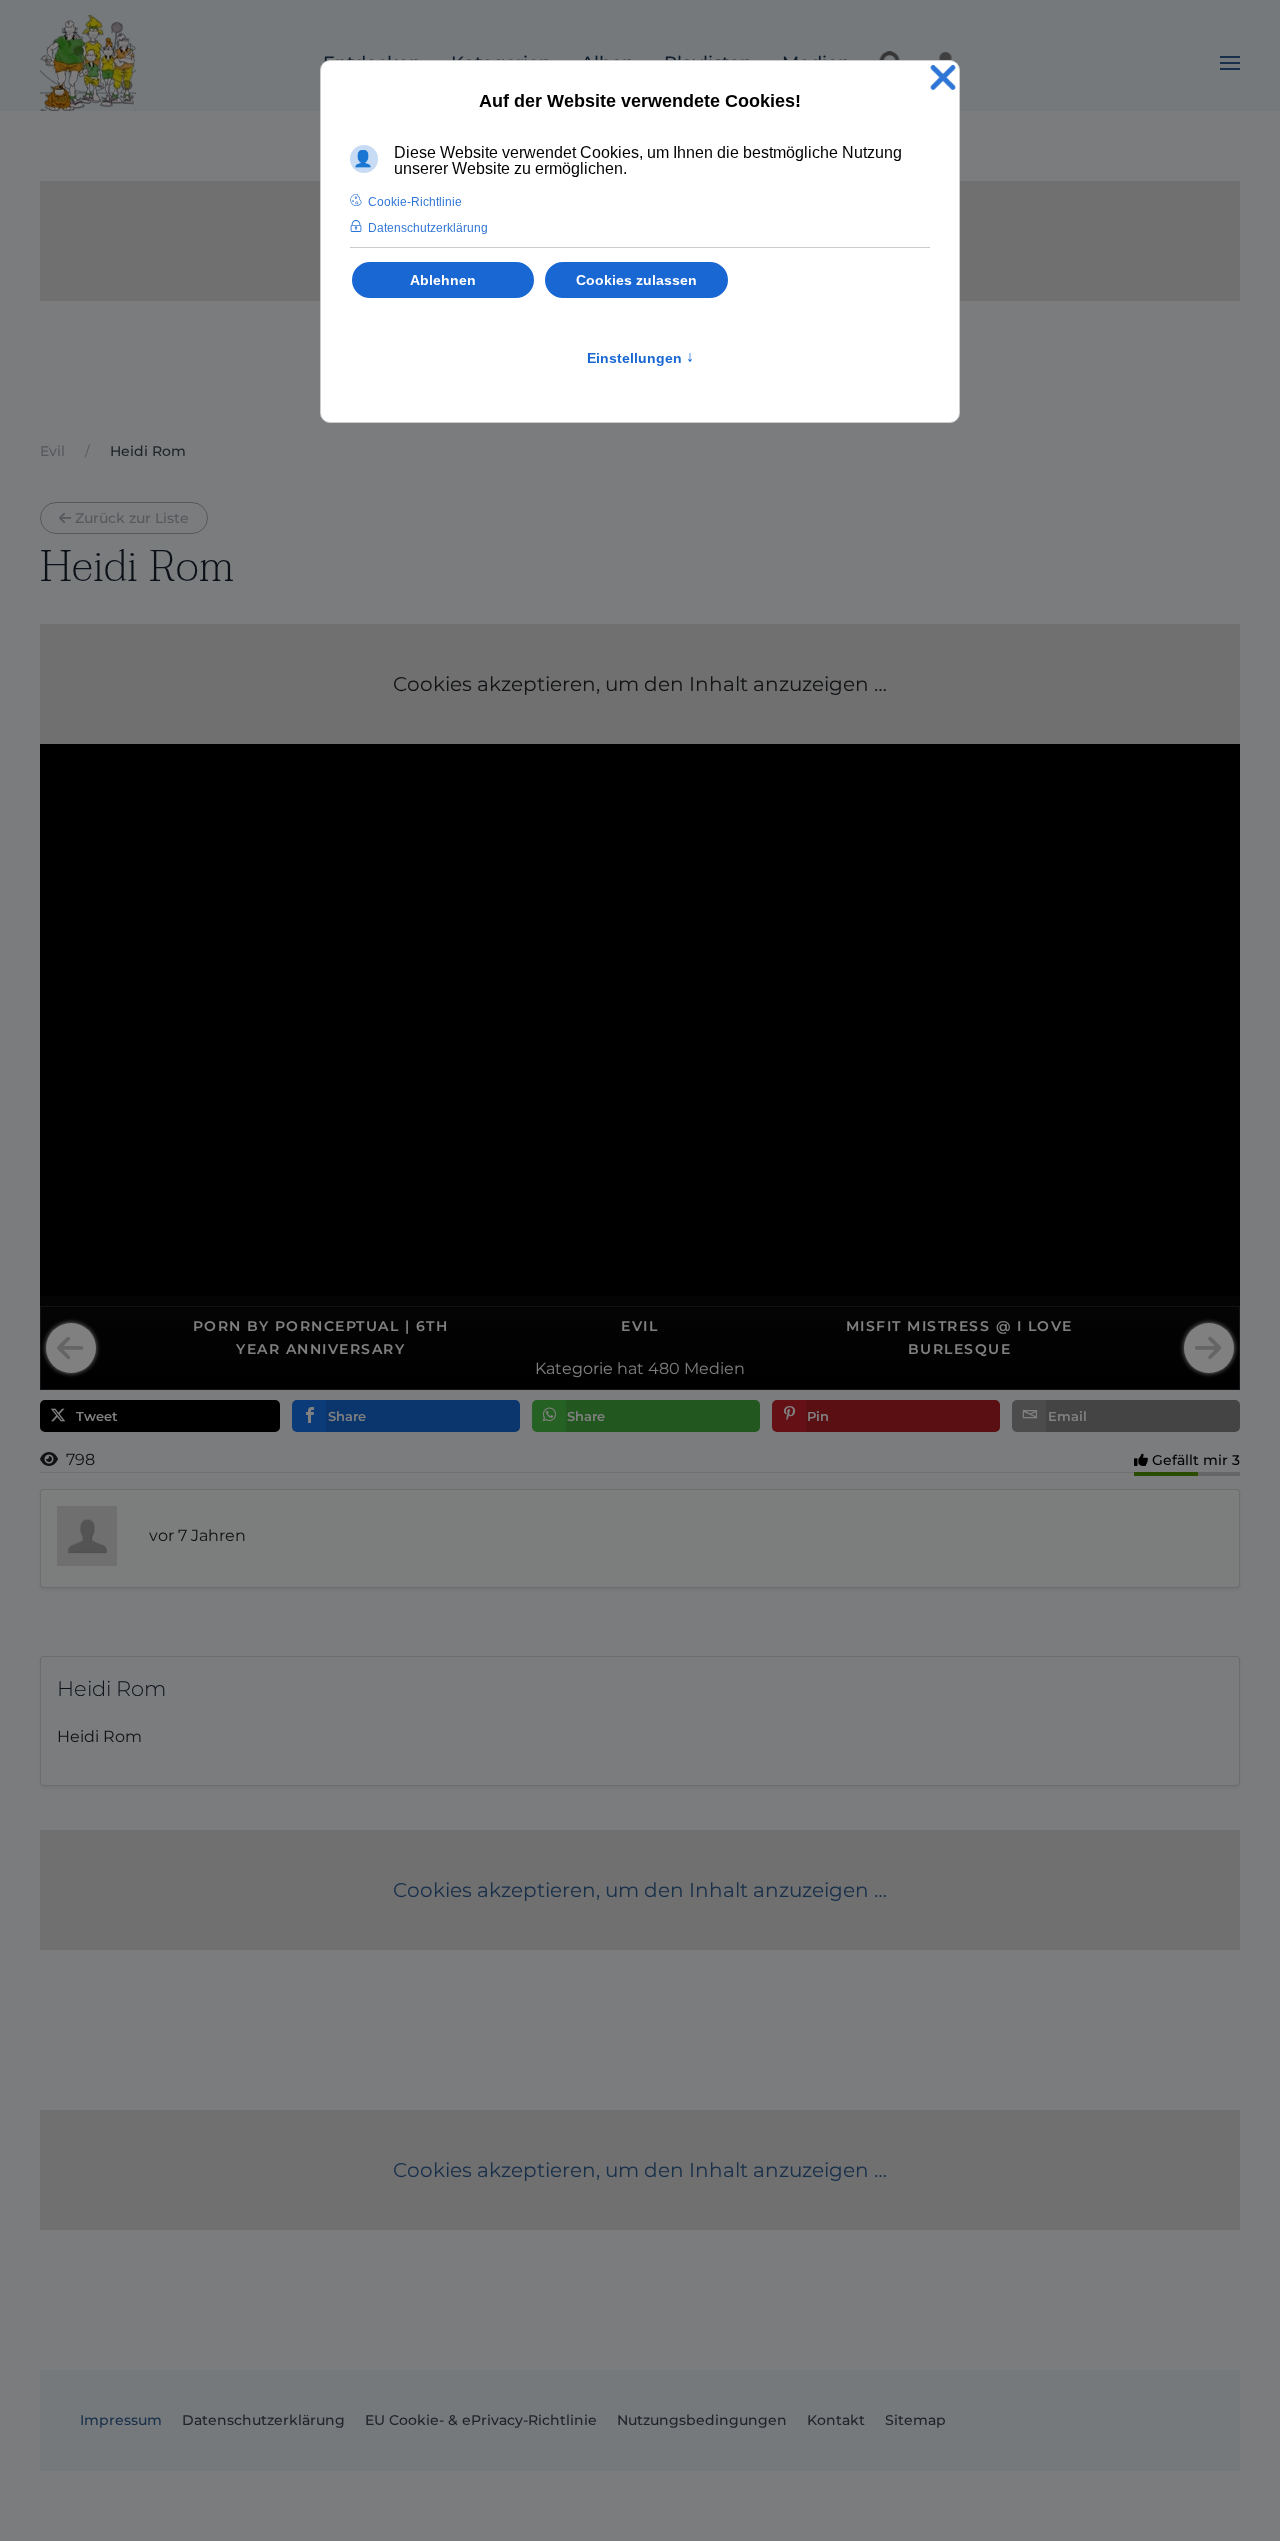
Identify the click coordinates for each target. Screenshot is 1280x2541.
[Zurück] (71, 1348)
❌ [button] (943, 78)
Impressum (121, 2420)
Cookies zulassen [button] (636, 280)
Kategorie (574, 1368)
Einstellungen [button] (640, 358)
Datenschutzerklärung (263, 2420)
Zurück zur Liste (132, 518)
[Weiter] (1209, 1348)
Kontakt (836, 2420)
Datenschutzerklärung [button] (428, 228)
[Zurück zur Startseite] (88, 63)
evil (639, 1326)
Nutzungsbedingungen (702, 2420)
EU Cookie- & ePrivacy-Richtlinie (481, 2420)
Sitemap (915, 2420)
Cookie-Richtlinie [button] (415, 202)
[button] (1230, 63)
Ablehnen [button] (443, 280)
